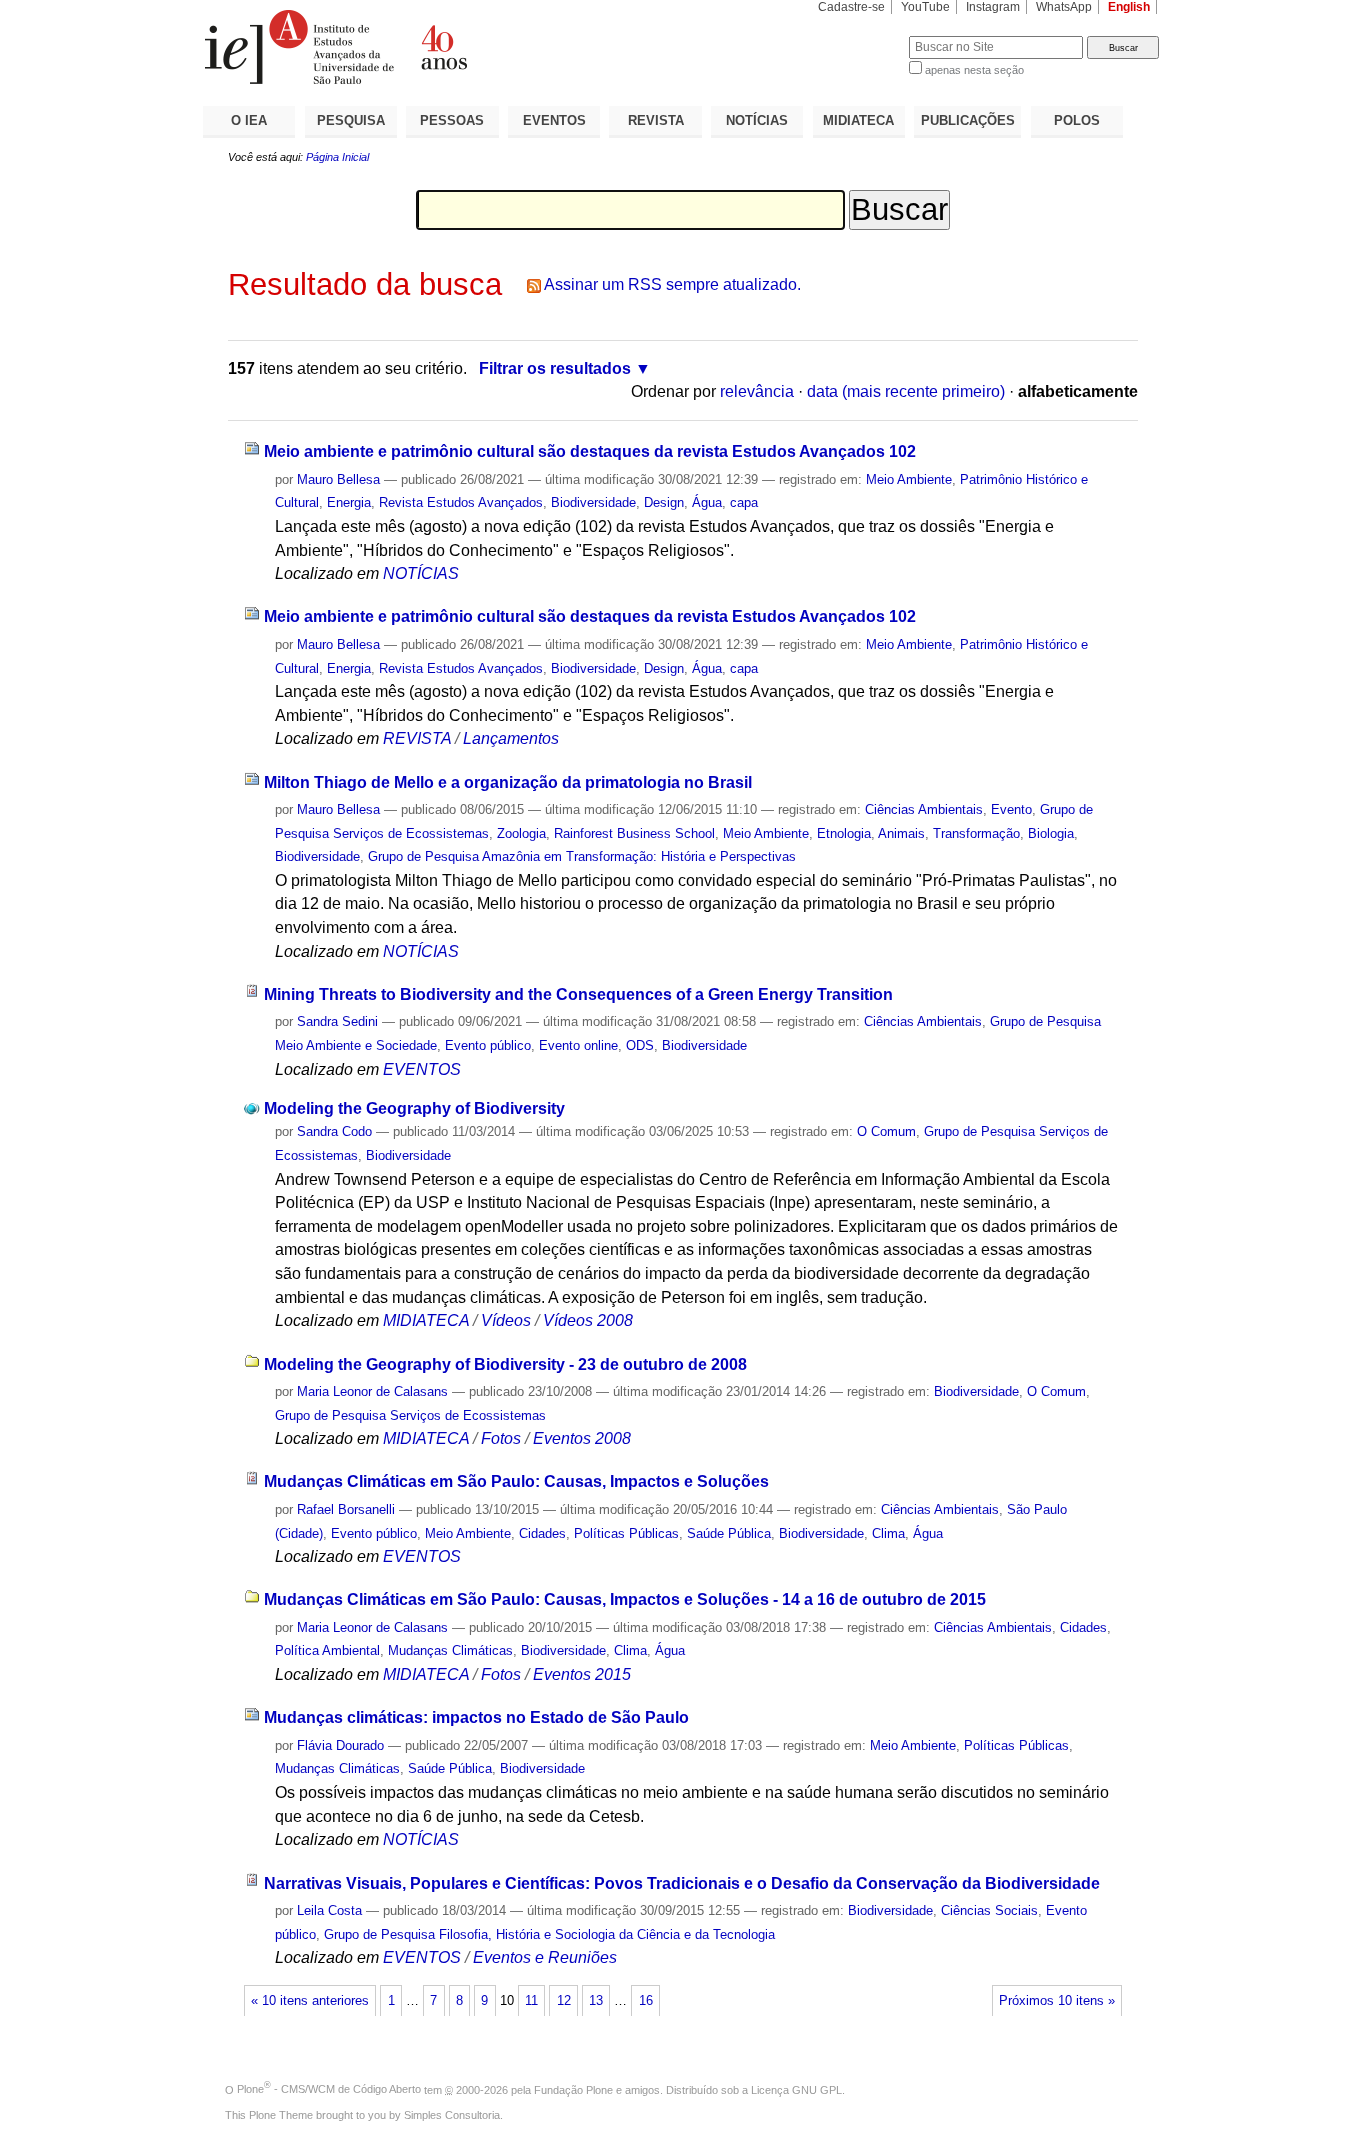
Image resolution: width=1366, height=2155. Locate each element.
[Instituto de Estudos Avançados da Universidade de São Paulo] (443, 47)
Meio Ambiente (909, 479)
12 (564, 2001)
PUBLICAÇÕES (968, 120)
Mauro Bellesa (338, 479)
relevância (757, 391)
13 (596, 2001)
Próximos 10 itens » (1057, 2001)
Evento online (578, 1045)
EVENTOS (554, 120)
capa (744, 502)
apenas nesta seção (974, 70)
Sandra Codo (334, 1131)
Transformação (976, 833)
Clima (888, 1533)
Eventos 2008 (582, 1438)
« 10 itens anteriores (310, 2001)
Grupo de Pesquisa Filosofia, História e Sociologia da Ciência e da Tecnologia (549, 1934)
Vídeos (506, 1320)
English (1129, 7)
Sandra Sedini (337, 1021)
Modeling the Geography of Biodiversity (414, 1108)
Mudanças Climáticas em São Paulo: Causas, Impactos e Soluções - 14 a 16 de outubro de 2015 (625, 1599)
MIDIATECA (858, 120)
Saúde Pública (729, 1533)
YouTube (925, 7)
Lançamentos (511, 738)
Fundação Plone (573, 2089)
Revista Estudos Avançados (461, 502)
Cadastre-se (851, 7)
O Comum (886, 1131)
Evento (1011, 809)
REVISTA (656, 120)
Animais (901, 833)
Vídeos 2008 (588, 1320)
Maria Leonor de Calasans (372, 1391)
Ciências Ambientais (924, 809)
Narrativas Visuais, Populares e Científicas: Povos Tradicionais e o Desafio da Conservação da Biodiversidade (682, 1883)
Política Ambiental (327, 1650)
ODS (640, 1045)
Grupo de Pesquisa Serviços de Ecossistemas (410, 1415)
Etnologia (844, 833)
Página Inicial (337, 157)
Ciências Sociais (989, 1910)
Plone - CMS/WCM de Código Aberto (329, 2089)
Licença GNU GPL (796, 2089)
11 (531, 2001)
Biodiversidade (593, 502)
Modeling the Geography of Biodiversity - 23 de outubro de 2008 (505, 1364)
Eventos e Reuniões (545, 1957)
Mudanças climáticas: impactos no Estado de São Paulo (476, 1717)
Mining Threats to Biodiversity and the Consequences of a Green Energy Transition (578, 994)
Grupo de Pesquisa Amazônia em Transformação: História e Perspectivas (582, 856)
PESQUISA (351, 120)
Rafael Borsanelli (346, 1509)
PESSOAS (452, 120)
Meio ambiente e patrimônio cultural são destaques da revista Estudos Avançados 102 (590, 451)
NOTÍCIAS (757, 120)
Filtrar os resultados (555, 368)
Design (664, 502)
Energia (349, 502)
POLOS (1077, 120)
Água (707, 502)
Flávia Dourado (340, 1745)
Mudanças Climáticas (450, 1650)
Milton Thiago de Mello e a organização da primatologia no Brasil (508, 782)
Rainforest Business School (634, 833)
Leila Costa (329, 1910)
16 (646, 2001)
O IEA (249, 120)
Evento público (488, 1045)
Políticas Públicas (626, 1533)
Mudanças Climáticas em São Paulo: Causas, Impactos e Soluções (516, 1481)
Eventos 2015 (582, 1674)
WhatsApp (1064, 7)
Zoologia (521, 833)
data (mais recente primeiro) (906, 391)
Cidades (542, 1533)
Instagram (993, 7)
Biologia (1051, 833)
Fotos (501, 1438)
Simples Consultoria (452, 2115)
